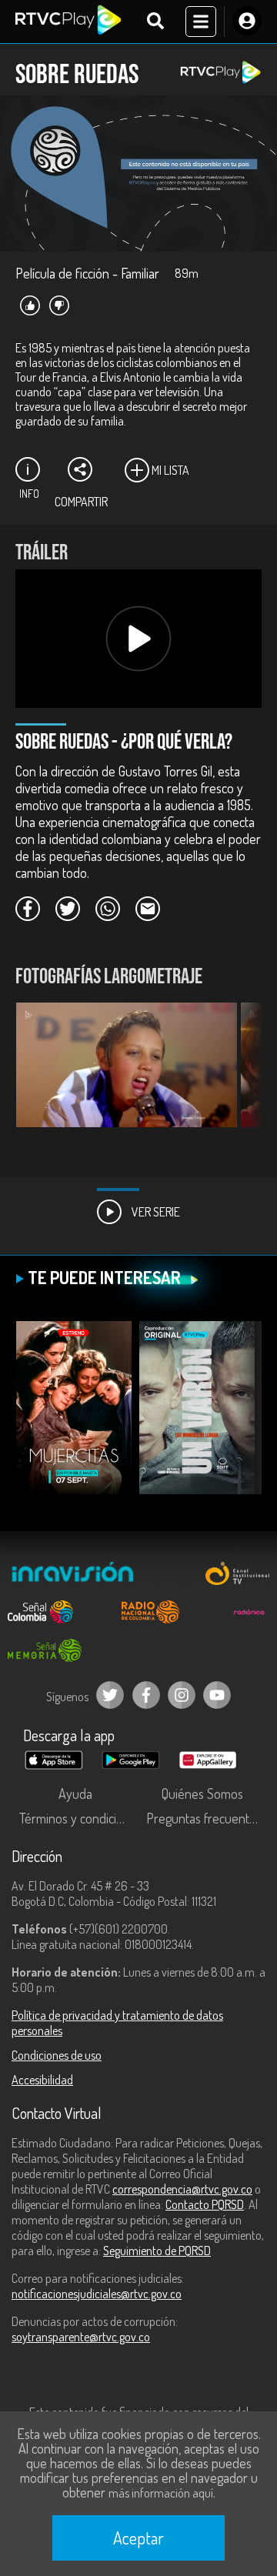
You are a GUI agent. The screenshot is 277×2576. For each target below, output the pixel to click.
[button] (242, 1076)
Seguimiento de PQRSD (157, 2251)
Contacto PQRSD (205, 2204)
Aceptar (138, 2538)
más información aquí (161, 2493)
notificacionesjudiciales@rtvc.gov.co (97, 2294)
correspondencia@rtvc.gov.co (182, 2189)
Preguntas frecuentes (204, 1818)
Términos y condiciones (79, 1818)
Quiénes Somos (202, 1794)
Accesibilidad (42, 2080)
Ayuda (75, 1794)
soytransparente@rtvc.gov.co (81, 2337)
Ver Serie (155, 1212)
